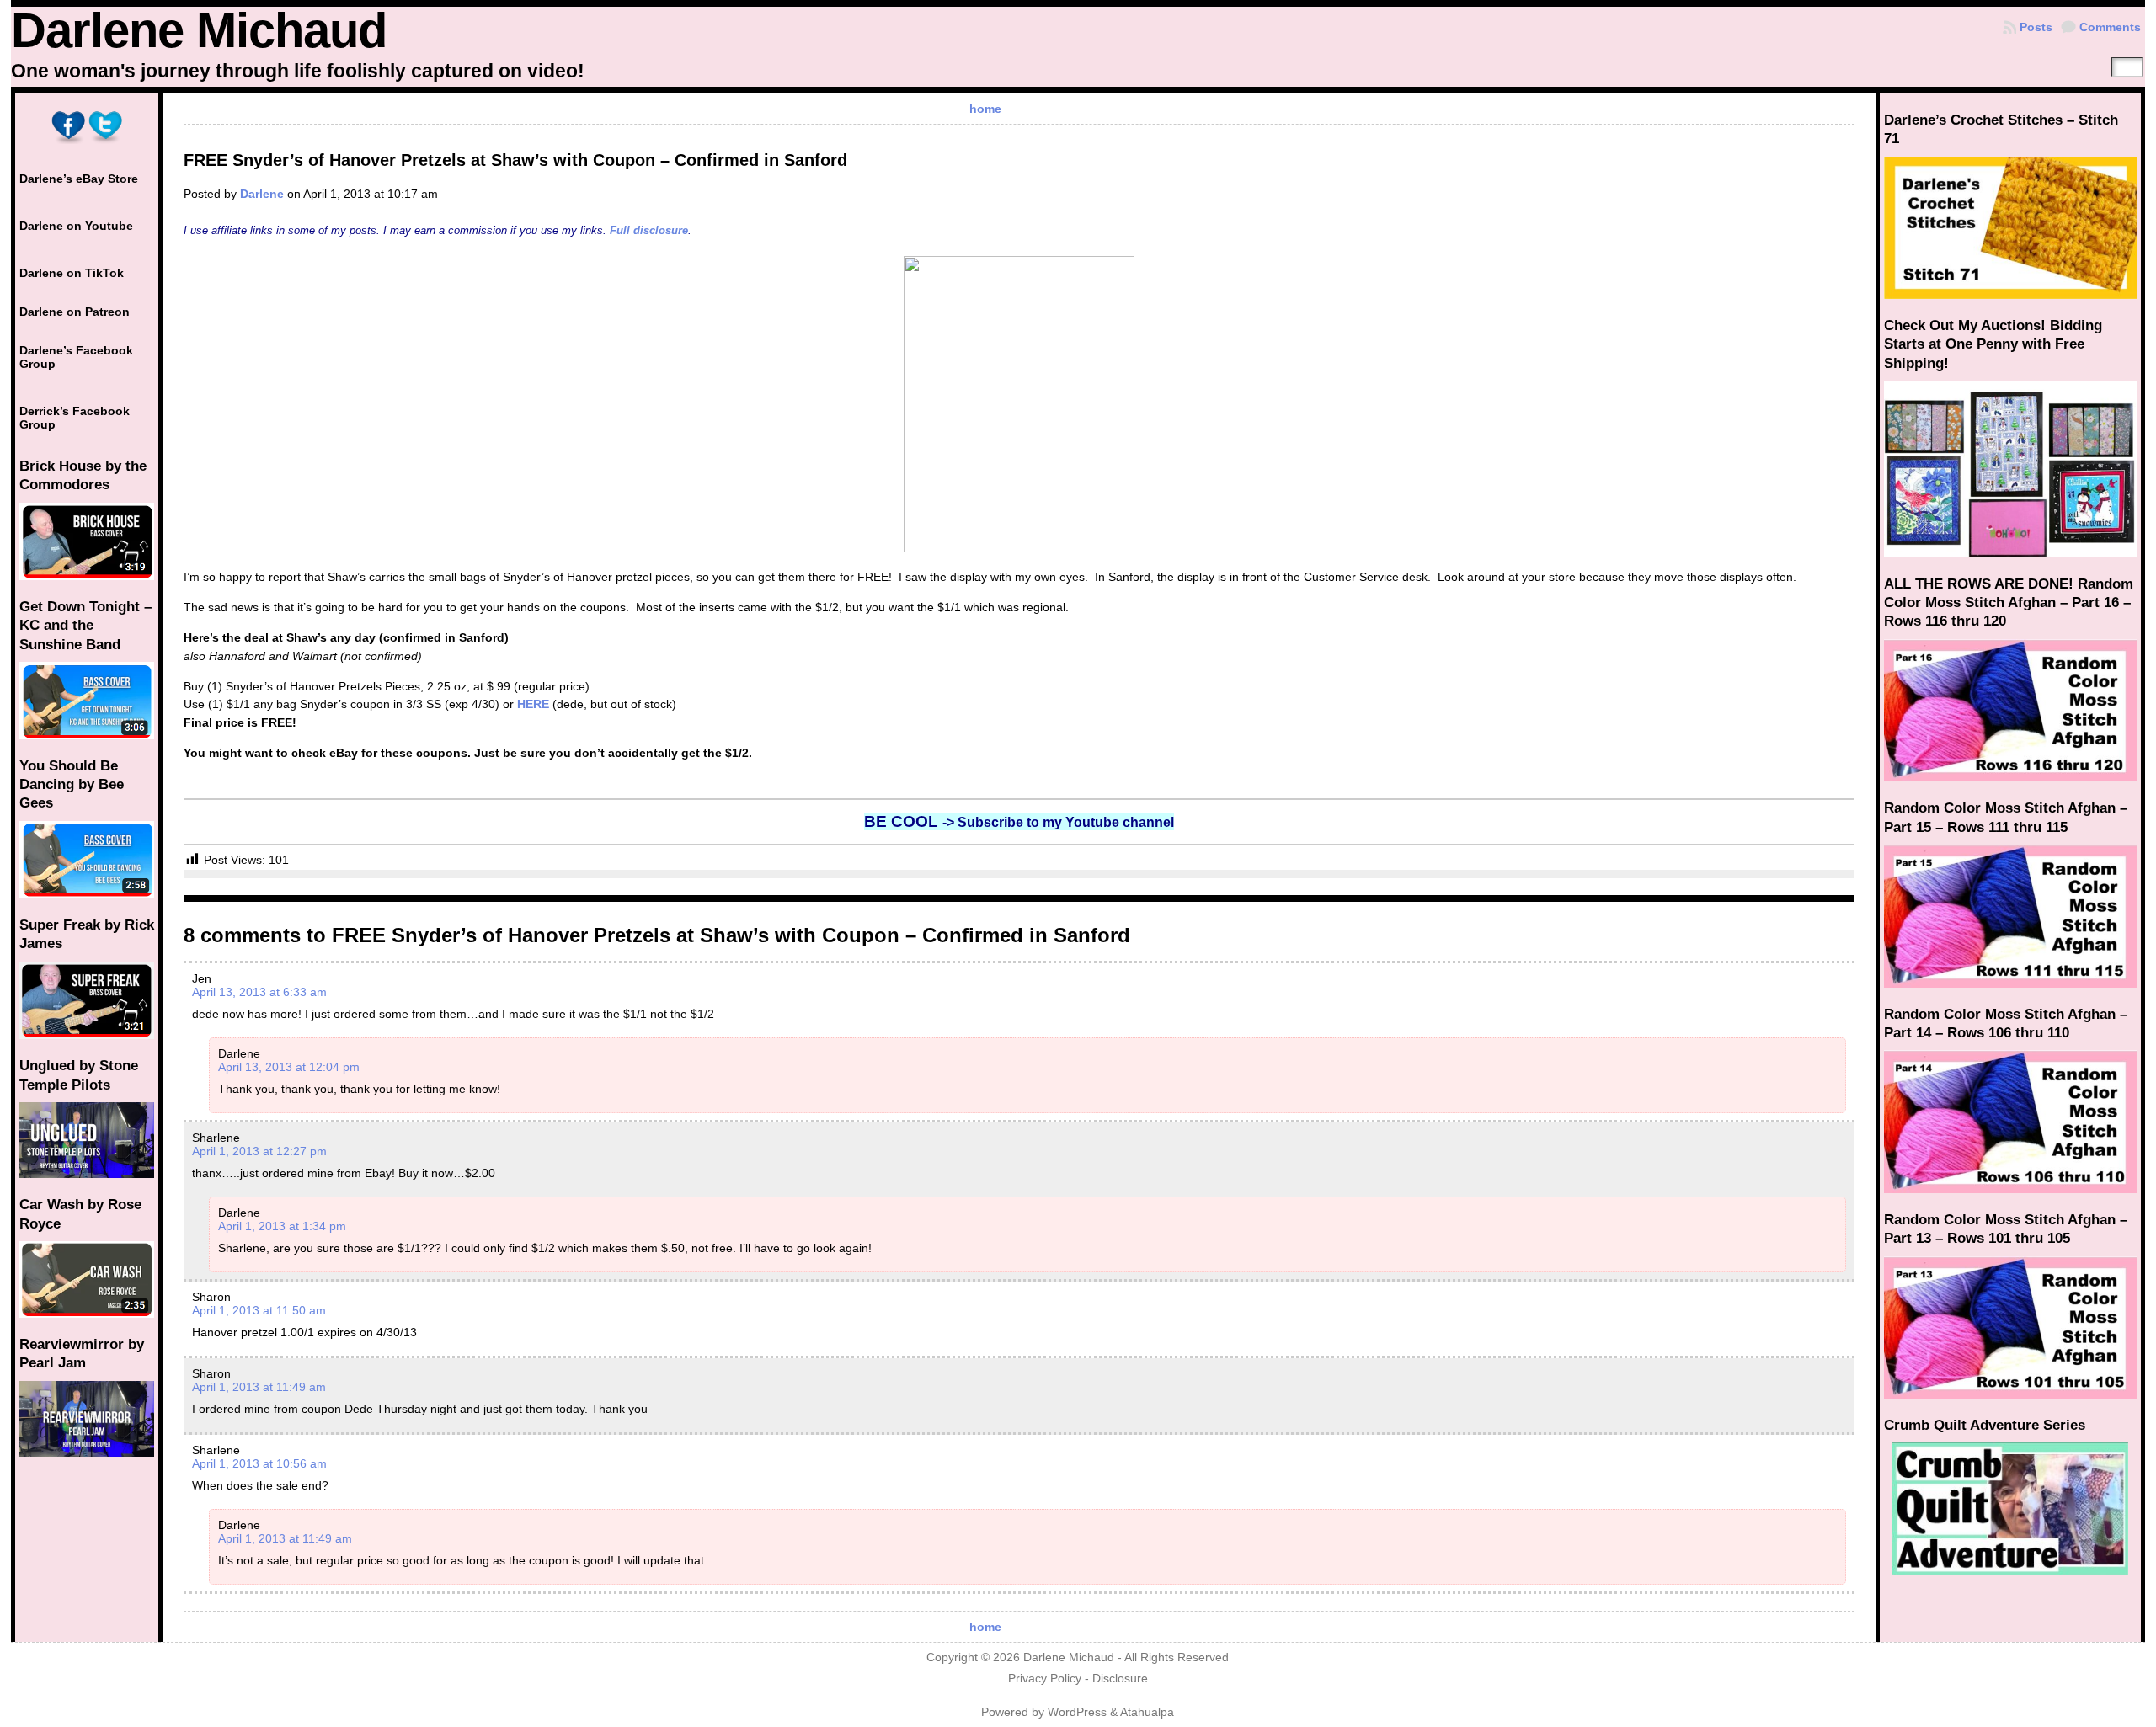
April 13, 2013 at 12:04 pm (289, 1067)
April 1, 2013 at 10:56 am (259, 1463)
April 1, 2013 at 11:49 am (259, 1387)
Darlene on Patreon (75, 312)
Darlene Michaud (199, 30)
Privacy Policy (1045, 1679)
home (985, 109)
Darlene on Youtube (76, 226)
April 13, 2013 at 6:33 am (259, 992)
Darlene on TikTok (72, 273)
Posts (2036, 27)
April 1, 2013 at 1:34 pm (282, 1226)
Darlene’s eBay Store (79, 179)
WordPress (1077, 1712)
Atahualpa (1147, 1712)
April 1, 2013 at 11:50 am (259, 1310)
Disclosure (1120, 1679)
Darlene (262, 194)
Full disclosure (649, 230)
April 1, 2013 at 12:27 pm (259, 1151)
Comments (2110, 27)
